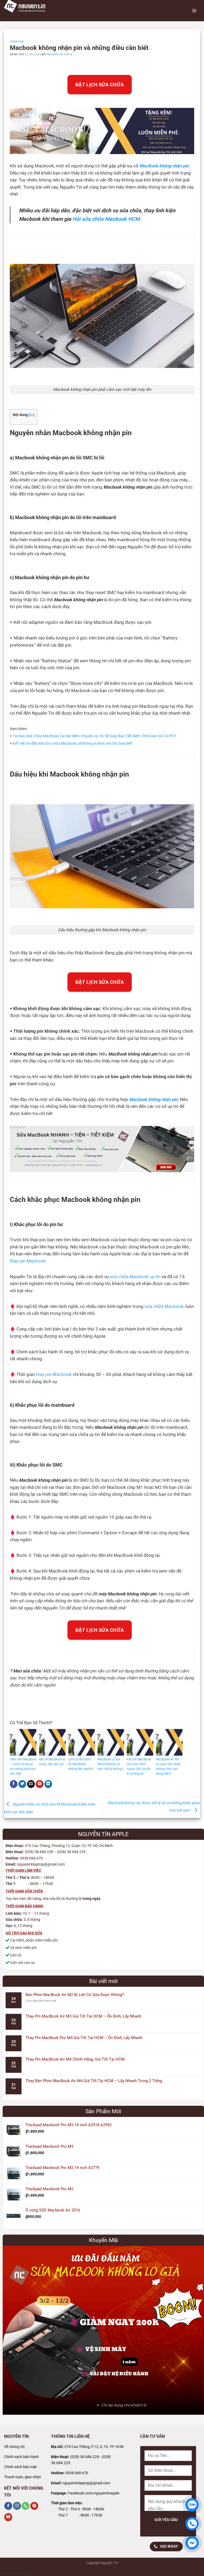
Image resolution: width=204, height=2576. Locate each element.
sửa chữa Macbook (164, 1306)
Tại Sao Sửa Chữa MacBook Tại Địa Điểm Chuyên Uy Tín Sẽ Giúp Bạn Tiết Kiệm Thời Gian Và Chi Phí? (95, 736)
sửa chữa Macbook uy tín (135, 1277)
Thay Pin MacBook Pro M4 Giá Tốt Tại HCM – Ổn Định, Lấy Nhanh (84, 2038)
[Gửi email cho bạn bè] (31, 1784)
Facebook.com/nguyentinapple (93, 2493)
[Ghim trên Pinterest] (40, 1784)
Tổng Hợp (17, 42)
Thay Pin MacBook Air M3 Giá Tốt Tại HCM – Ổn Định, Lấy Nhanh (83, 2016)
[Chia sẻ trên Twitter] (22, 1784)
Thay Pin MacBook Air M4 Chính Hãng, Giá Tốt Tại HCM (75, 2059)
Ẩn (31, 415)
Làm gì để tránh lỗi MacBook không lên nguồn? (81, 1764)
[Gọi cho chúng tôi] (25, 2506)
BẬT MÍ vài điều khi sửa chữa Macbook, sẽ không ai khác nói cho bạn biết (72, 743)
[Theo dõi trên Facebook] (8, 2506)
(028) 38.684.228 (85, 2457)
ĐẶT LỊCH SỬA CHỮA (100, 85)
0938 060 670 (77, 2473)
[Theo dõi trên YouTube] (8, 2517)
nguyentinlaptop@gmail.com (86, 2483)
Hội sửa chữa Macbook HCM (106, 219)
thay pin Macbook (28, 1261)
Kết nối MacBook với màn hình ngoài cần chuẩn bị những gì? (139, 1766)
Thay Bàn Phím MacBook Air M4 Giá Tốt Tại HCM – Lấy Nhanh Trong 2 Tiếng (94, 2081)
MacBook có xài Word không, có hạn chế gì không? (111, 1764)
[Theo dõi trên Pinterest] (34, 2506)
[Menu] (194, 11)
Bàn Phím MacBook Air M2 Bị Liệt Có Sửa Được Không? (75, 1995)
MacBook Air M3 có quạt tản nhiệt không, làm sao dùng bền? (168, 1766)
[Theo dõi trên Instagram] (17, 2506)
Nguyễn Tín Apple (60, 54)
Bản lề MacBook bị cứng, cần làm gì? (52, 1762)
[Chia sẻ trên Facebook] (14, 1784)
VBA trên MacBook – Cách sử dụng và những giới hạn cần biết (23, 1766)
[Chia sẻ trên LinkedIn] (48, 1784)
